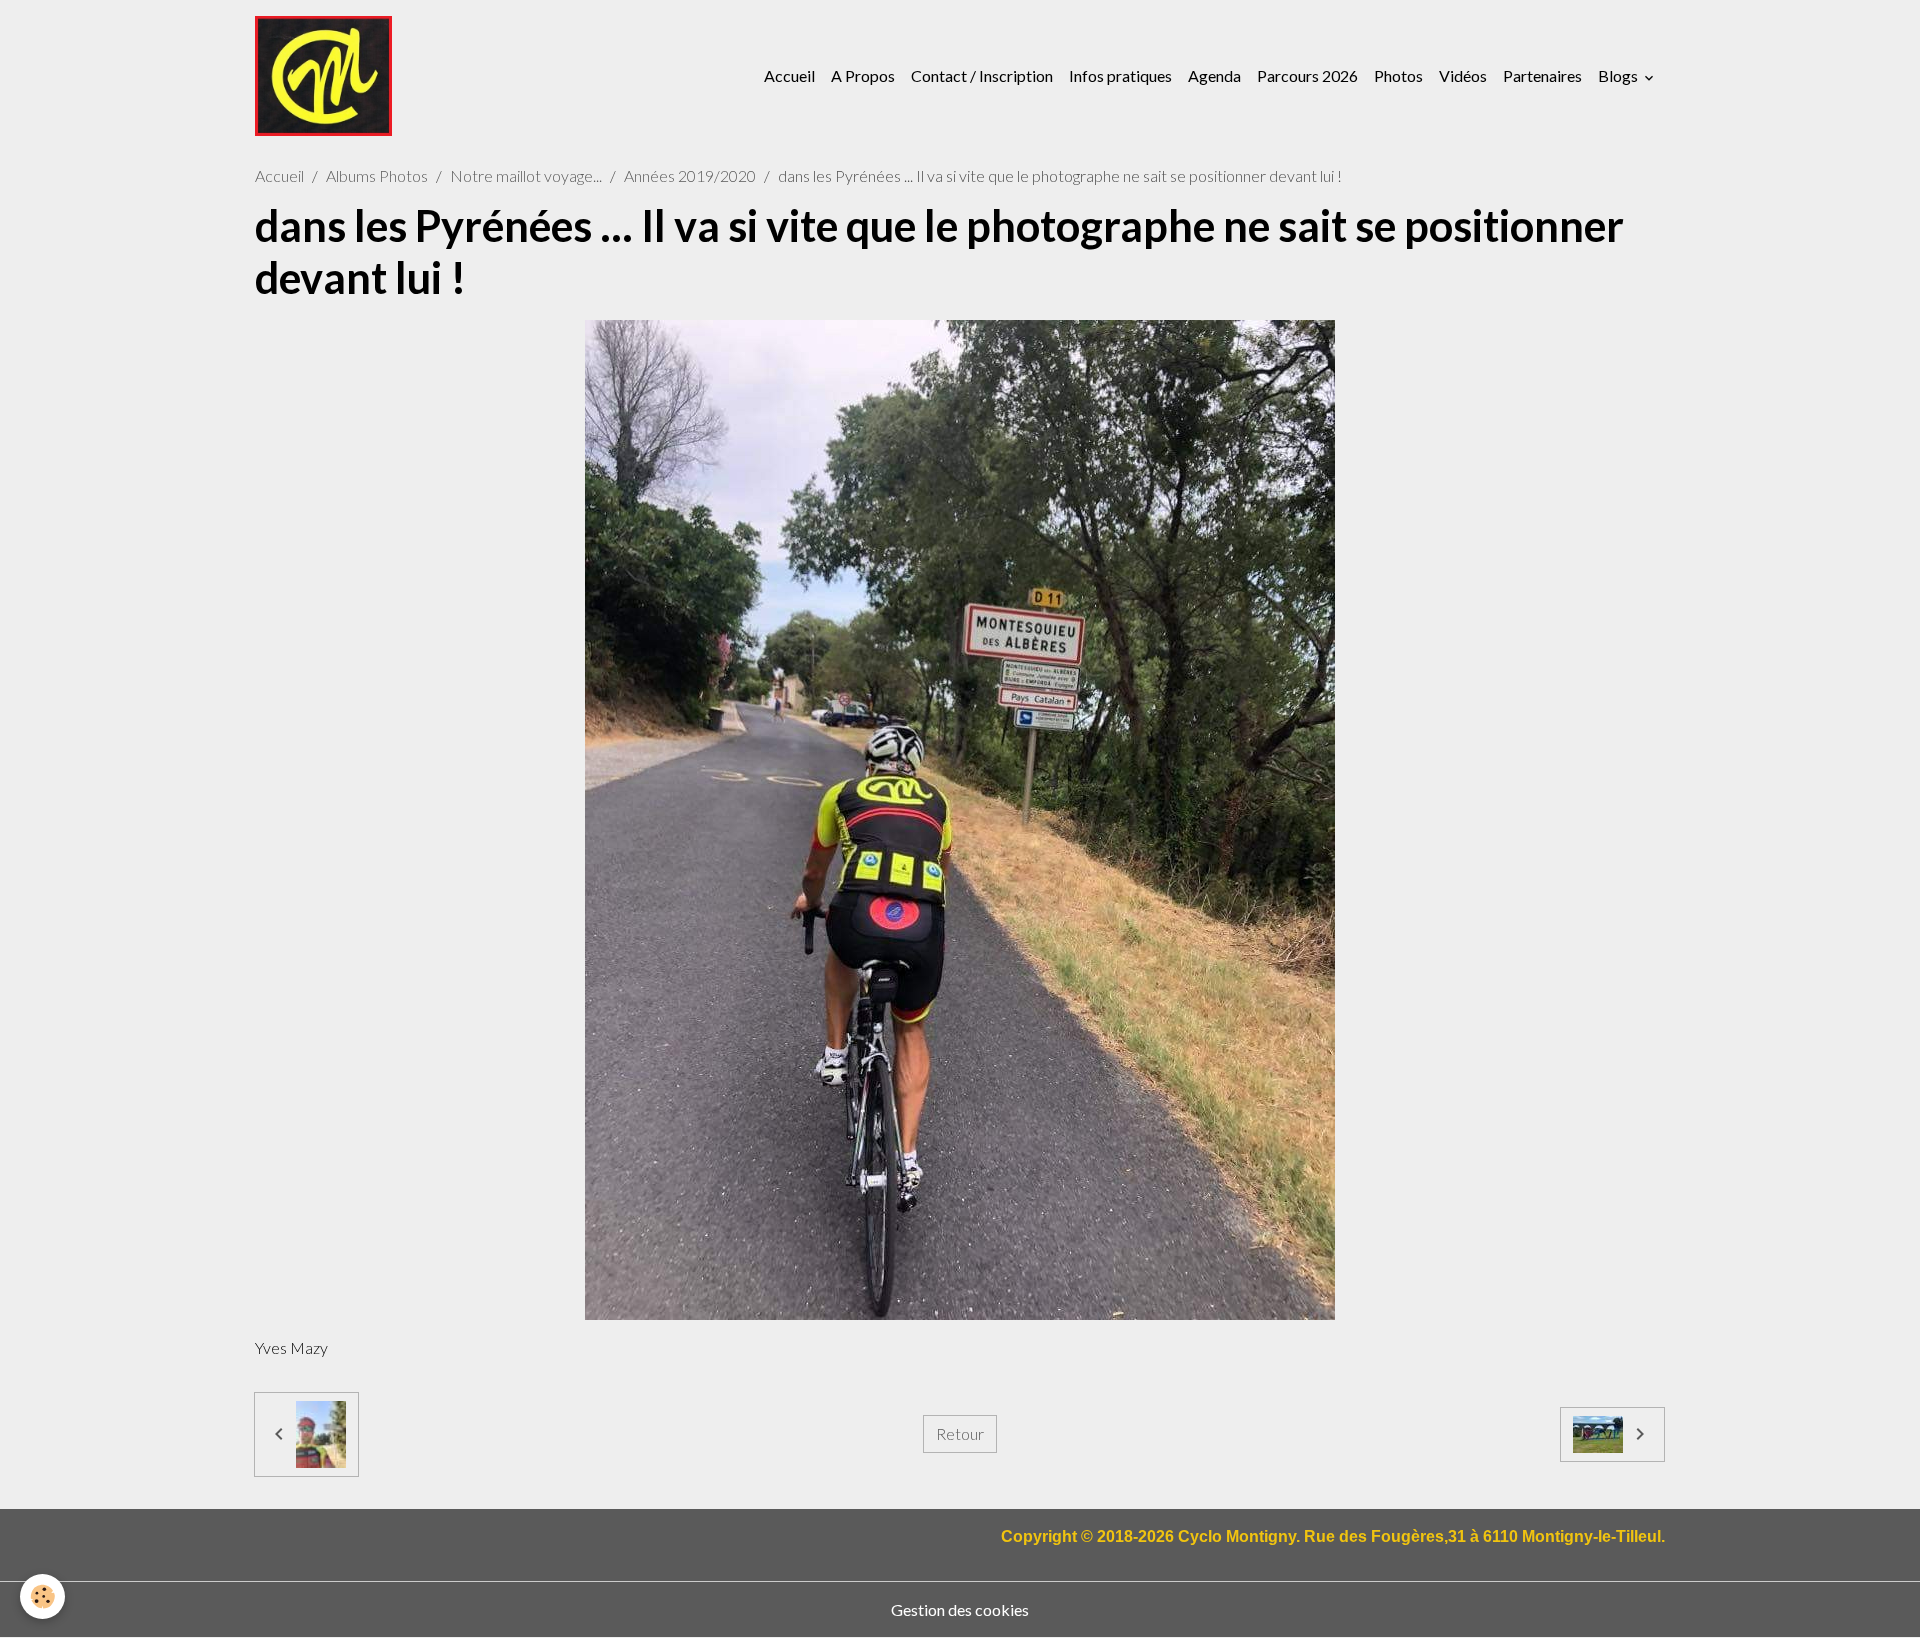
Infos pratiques (1120, 75)
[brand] (327, 76)
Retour (960, 1433)
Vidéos (1463, 75)
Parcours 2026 (1307, 75)
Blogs (1619, 75)
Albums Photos (377, 175)
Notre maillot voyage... (526, 175)
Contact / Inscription (982, 75)
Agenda (1214, 75)
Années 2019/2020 (690, 175)
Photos (1398, 75)
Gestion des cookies (960, 1609)
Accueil (789, 75)
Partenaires (1542, 75)
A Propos (863, 75)
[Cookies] (42, 1596)
